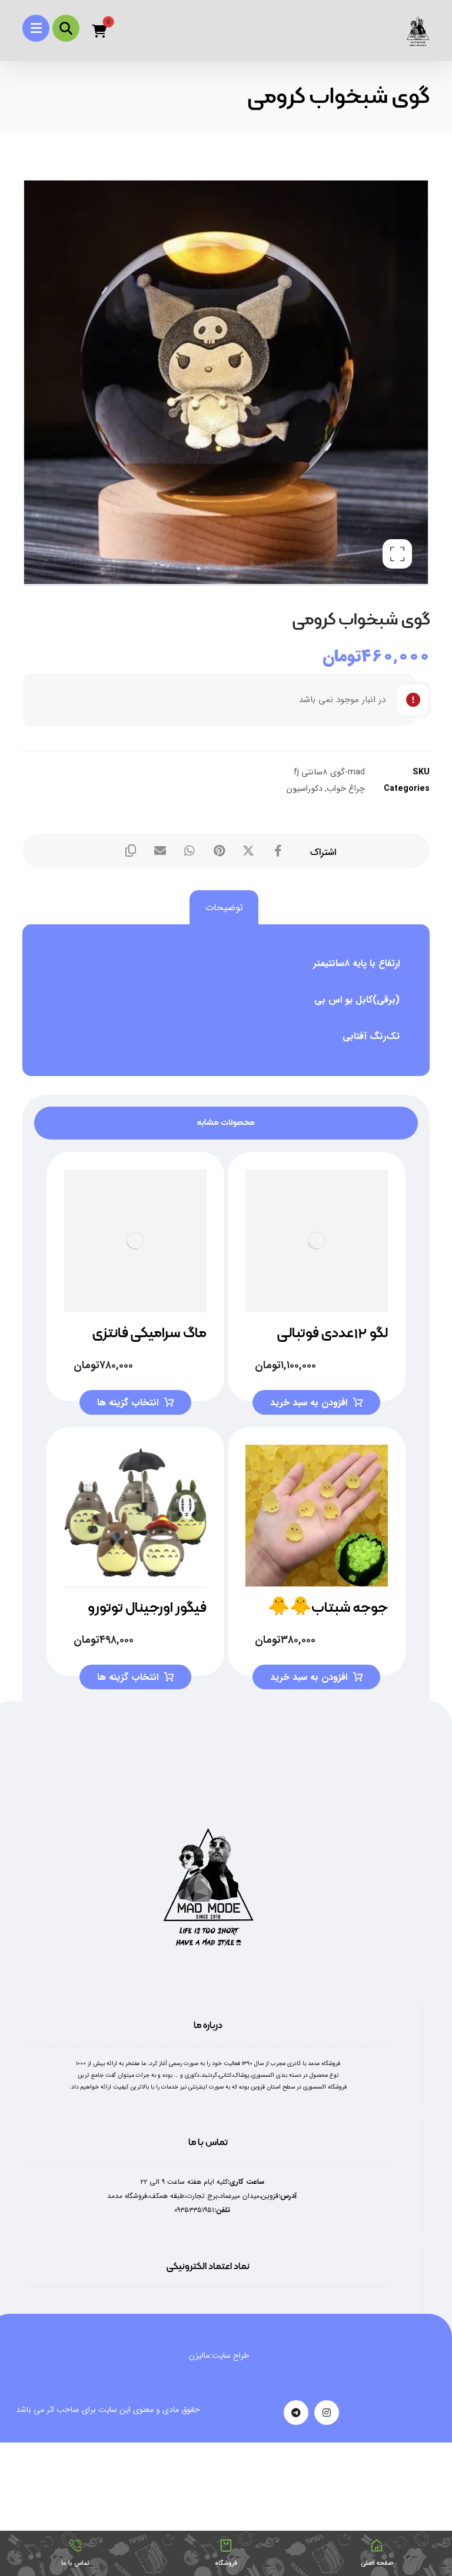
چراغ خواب (346, 789)
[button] (36, 28)
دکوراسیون (304, 789)
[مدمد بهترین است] (418, 31)
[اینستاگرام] (327, 2413)
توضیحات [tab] (224, 908)
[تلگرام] (296, 2413)
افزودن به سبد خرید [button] (309, 1403)
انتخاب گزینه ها (128, 1403)
